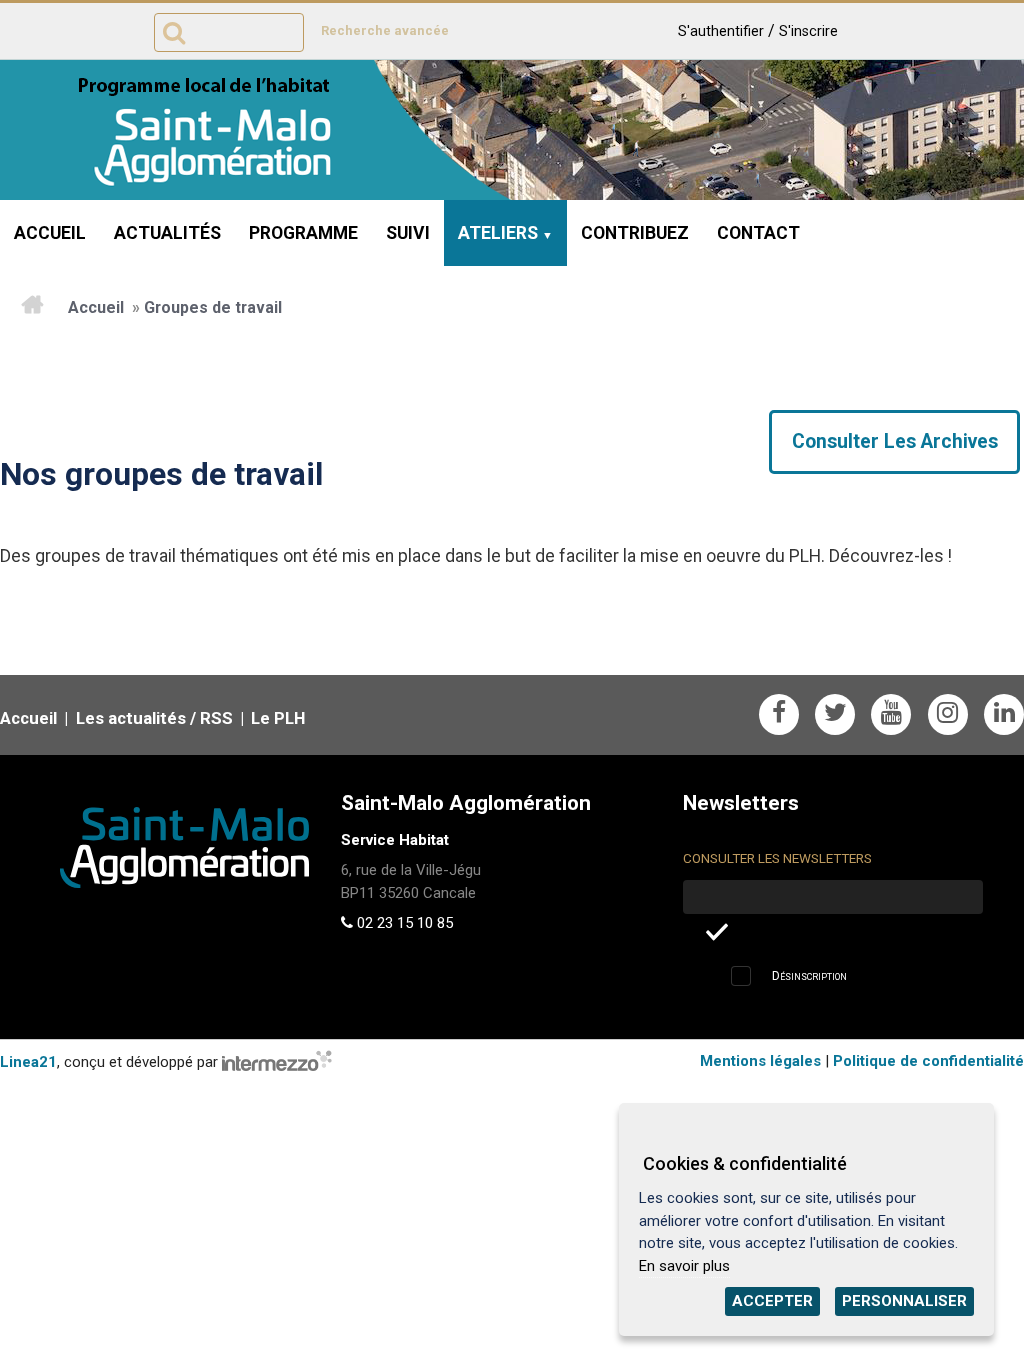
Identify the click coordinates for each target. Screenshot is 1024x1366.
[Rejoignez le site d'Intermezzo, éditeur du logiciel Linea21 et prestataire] (277, 1062)
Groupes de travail (213, 307)
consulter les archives (895, 441)
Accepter (772, 1301)
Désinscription (809, 975)
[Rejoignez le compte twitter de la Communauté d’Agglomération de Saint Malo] (835, 714)
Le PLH (278, 718)
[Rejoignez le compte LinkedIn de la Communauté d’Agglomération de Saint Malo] (1004, 714)
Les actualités (131, 718)
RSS (216, 718)
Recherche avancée (385, 30)
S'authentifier (721, 31)
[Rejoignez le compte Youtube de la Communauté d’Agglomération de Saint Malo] (891, 714)
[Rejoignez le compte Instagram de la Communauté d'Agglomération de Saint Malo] (948, 714)
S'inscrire (808, 31)
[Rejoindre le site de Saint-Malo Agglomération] (154, 835)
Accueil (96, 307)
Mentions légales (760, 1061)
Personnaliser (904, 1301)
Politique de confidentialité (928, 1061)
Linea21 (28, 1062)
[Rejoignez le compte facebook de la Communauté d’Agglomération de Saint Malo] (779, 714)
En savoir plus (684, 1266)
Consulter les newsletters (777, 858)
